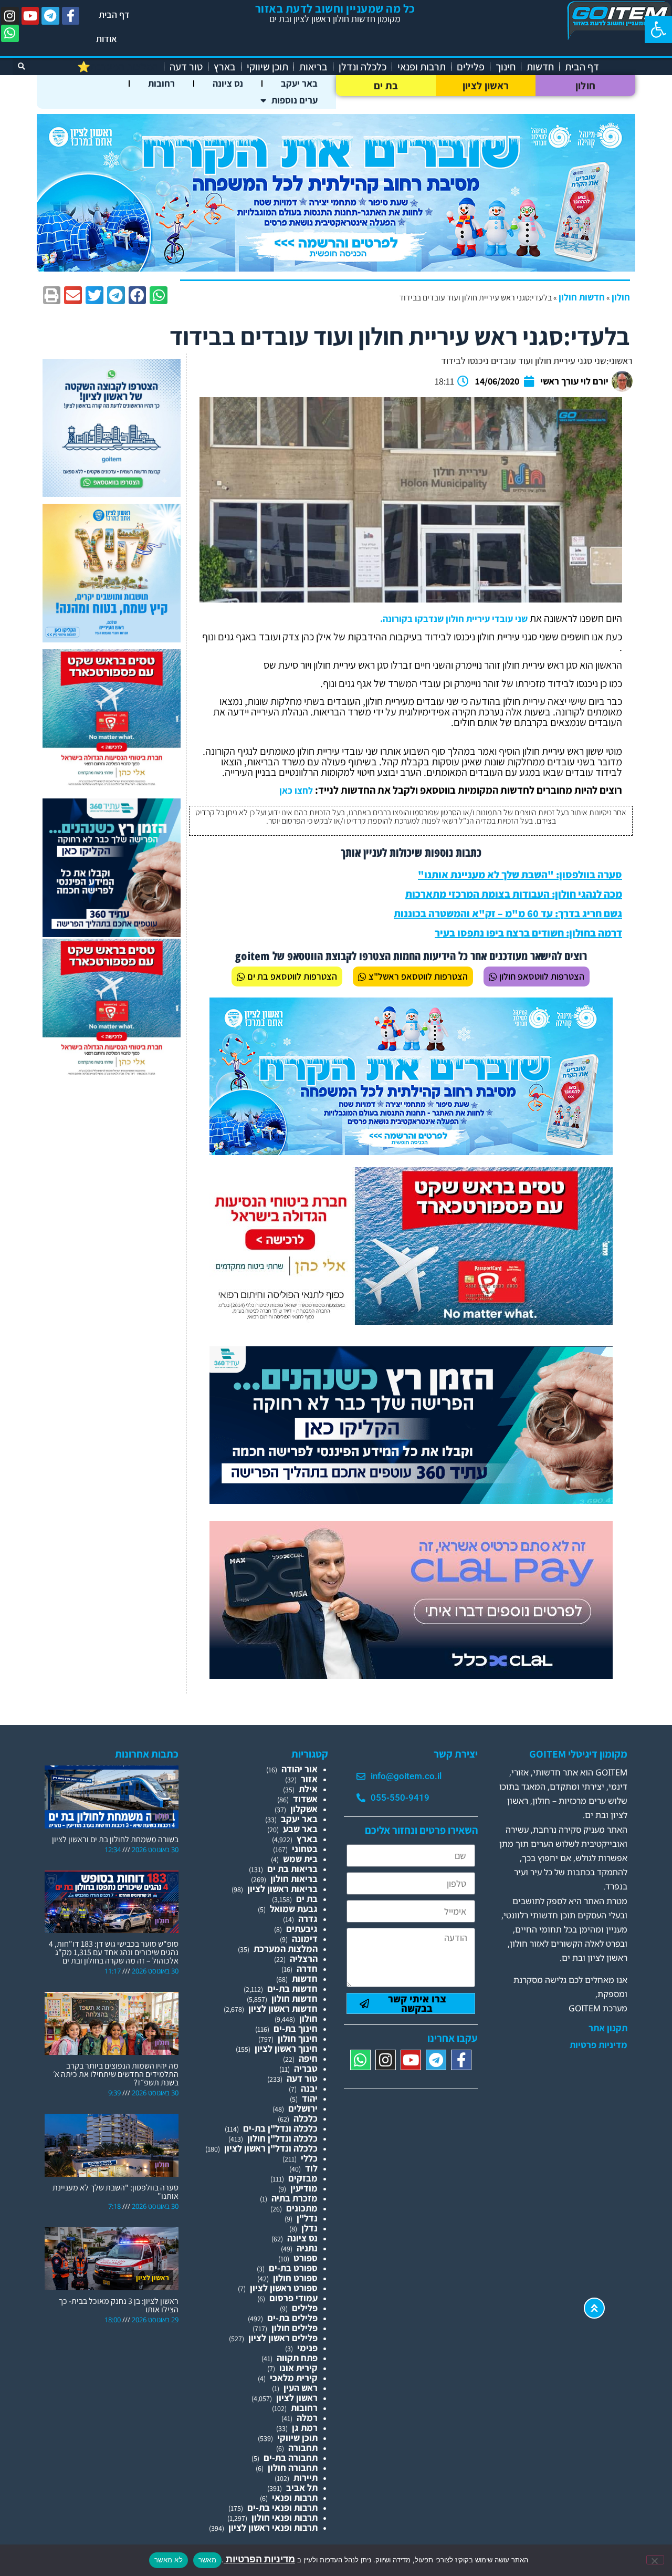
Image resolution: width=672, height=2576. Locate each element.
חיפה (308, 2058)
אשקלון (304, 1809)
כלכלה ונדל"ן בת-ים (280, 2128)
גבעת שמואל (294, 1909)
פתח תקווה (297, 2358)
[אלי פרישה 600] (112, 934)
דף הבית (114, 14)
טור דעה (186, 67)
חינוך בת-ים (296, 2028)
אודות (107, 39)
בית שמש (300, 1859)
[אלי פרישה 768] (411, 1500)
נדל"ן (307, 2218)
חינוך (506, 67)
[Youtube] (30, 16)
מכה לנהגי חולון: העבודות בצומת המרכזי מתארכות (514, 894)
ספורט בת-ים (293, 2268)
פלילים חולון (295, 2328)
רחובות (161, 83)
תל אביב (302, 2487)
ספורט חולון (295, 2278)
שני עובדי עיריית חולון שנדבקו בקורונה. (454, 619)
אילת (308, 1789)
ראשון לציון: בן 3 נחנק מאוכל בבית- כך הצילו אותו (119, 2305)
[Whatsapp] (10, 34)
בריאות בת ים (292, 1869)
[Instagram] (10, 16)
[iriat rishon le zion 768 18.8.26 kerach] (411, 1152)
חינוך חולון (298, 2038)
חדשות (540, 67)
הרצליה (304, 1959)
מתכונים (302, 2208)
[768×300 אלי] (411, 1321)
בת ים (386, 86)
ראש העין (301, 2388)
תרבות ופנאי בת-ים (282, 2507)
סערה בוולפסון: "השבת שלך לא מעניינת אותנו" (520, 875)
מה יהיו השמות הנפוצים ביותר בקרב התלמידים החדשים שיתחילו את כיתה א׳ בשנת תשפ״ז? (116, 2074)
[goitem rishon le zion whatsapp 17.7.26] (112, 494)
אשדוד (305, 1799)
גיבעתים (302, 1929)
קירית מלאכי (294, 2378)
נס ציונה (228, 83)
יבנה (309, 2088)
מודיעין (304, 2188)
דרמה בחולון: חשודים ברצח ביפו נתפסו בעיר (528, 933)
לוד (311, 2168)
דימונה (305, 1939)
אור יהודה (300, 1769)
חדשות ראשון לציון (283, 2008)
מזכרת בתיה (295, 2198)
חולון (586, 86)
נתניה (307, 2248)
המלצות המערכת (286, 1949)
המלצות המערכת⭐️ (118, 67)
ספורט (306, 2258)
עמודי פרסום (293, 2298)
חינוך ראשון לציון (286, 2048)
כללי (309, 2158)
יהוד (310, 2098)
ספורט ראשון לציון (284, 2288)
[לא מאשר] (655, 2560)
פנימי (307, 2348)
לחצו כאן (296, 790)
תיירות (306, 2478)
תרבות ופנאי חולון (285, 2517)
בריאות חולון (294, 1879)
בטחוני (305, 1849)
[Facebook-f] (71, 16)
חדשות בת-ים (292, 1988)
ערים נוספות (295, 100)
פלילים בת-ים (292, 2318)
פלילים (471, 67)
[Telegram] (50, 16)
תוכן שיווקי (267, 67)
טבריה (306, 2068)
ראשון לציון (486, 86)
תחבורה (303, 2448)
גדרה (308, 1919)
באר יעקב (299, 83)
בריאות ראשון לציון (282, 1889)
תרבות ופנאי (422, 67)
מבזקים (303, 2178)
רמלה (307, 2418)
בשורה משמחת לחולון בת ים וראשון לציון (115, 1839)
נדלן (309, 2228)
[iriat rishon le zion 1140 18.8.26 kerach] (336, 268)
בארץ (225, 67)
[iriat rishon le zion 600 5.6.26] (112, 639)
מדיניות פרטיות (598, 2045)
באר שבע (300, 1829)
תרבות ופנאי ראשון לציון (273, 2527)
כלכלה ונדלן (363, 67)
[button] (658, 29)
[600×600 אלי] (112, 784)
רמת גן (305, 2428)
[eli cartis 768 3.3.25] (411, 1675)
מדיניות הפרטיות (259, 2559)
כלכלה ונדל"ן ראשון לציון (271, 2148)
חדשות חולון (582, 297)
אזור (309, 1779)
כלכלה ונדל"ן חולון (282, 2138)
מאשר (207, 2560)
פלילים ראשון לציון (283, 2338)
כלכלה (306, 2118)
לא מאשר (169, 2560)
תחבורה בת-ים (291, 2458)
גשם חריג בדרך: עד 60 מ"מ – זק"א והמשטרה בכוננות (508, 913)
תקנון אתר (608, 2028)
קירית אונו (298, 2368)
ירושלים (303, 2108)
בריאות (313, 67)
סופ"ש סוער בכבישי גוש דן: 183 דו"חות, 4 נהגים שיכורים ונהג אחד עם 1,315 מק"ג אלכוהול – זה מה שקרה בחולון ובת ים (114, 1952)
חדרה (307, 1969)
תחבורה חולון (293, 2468)
